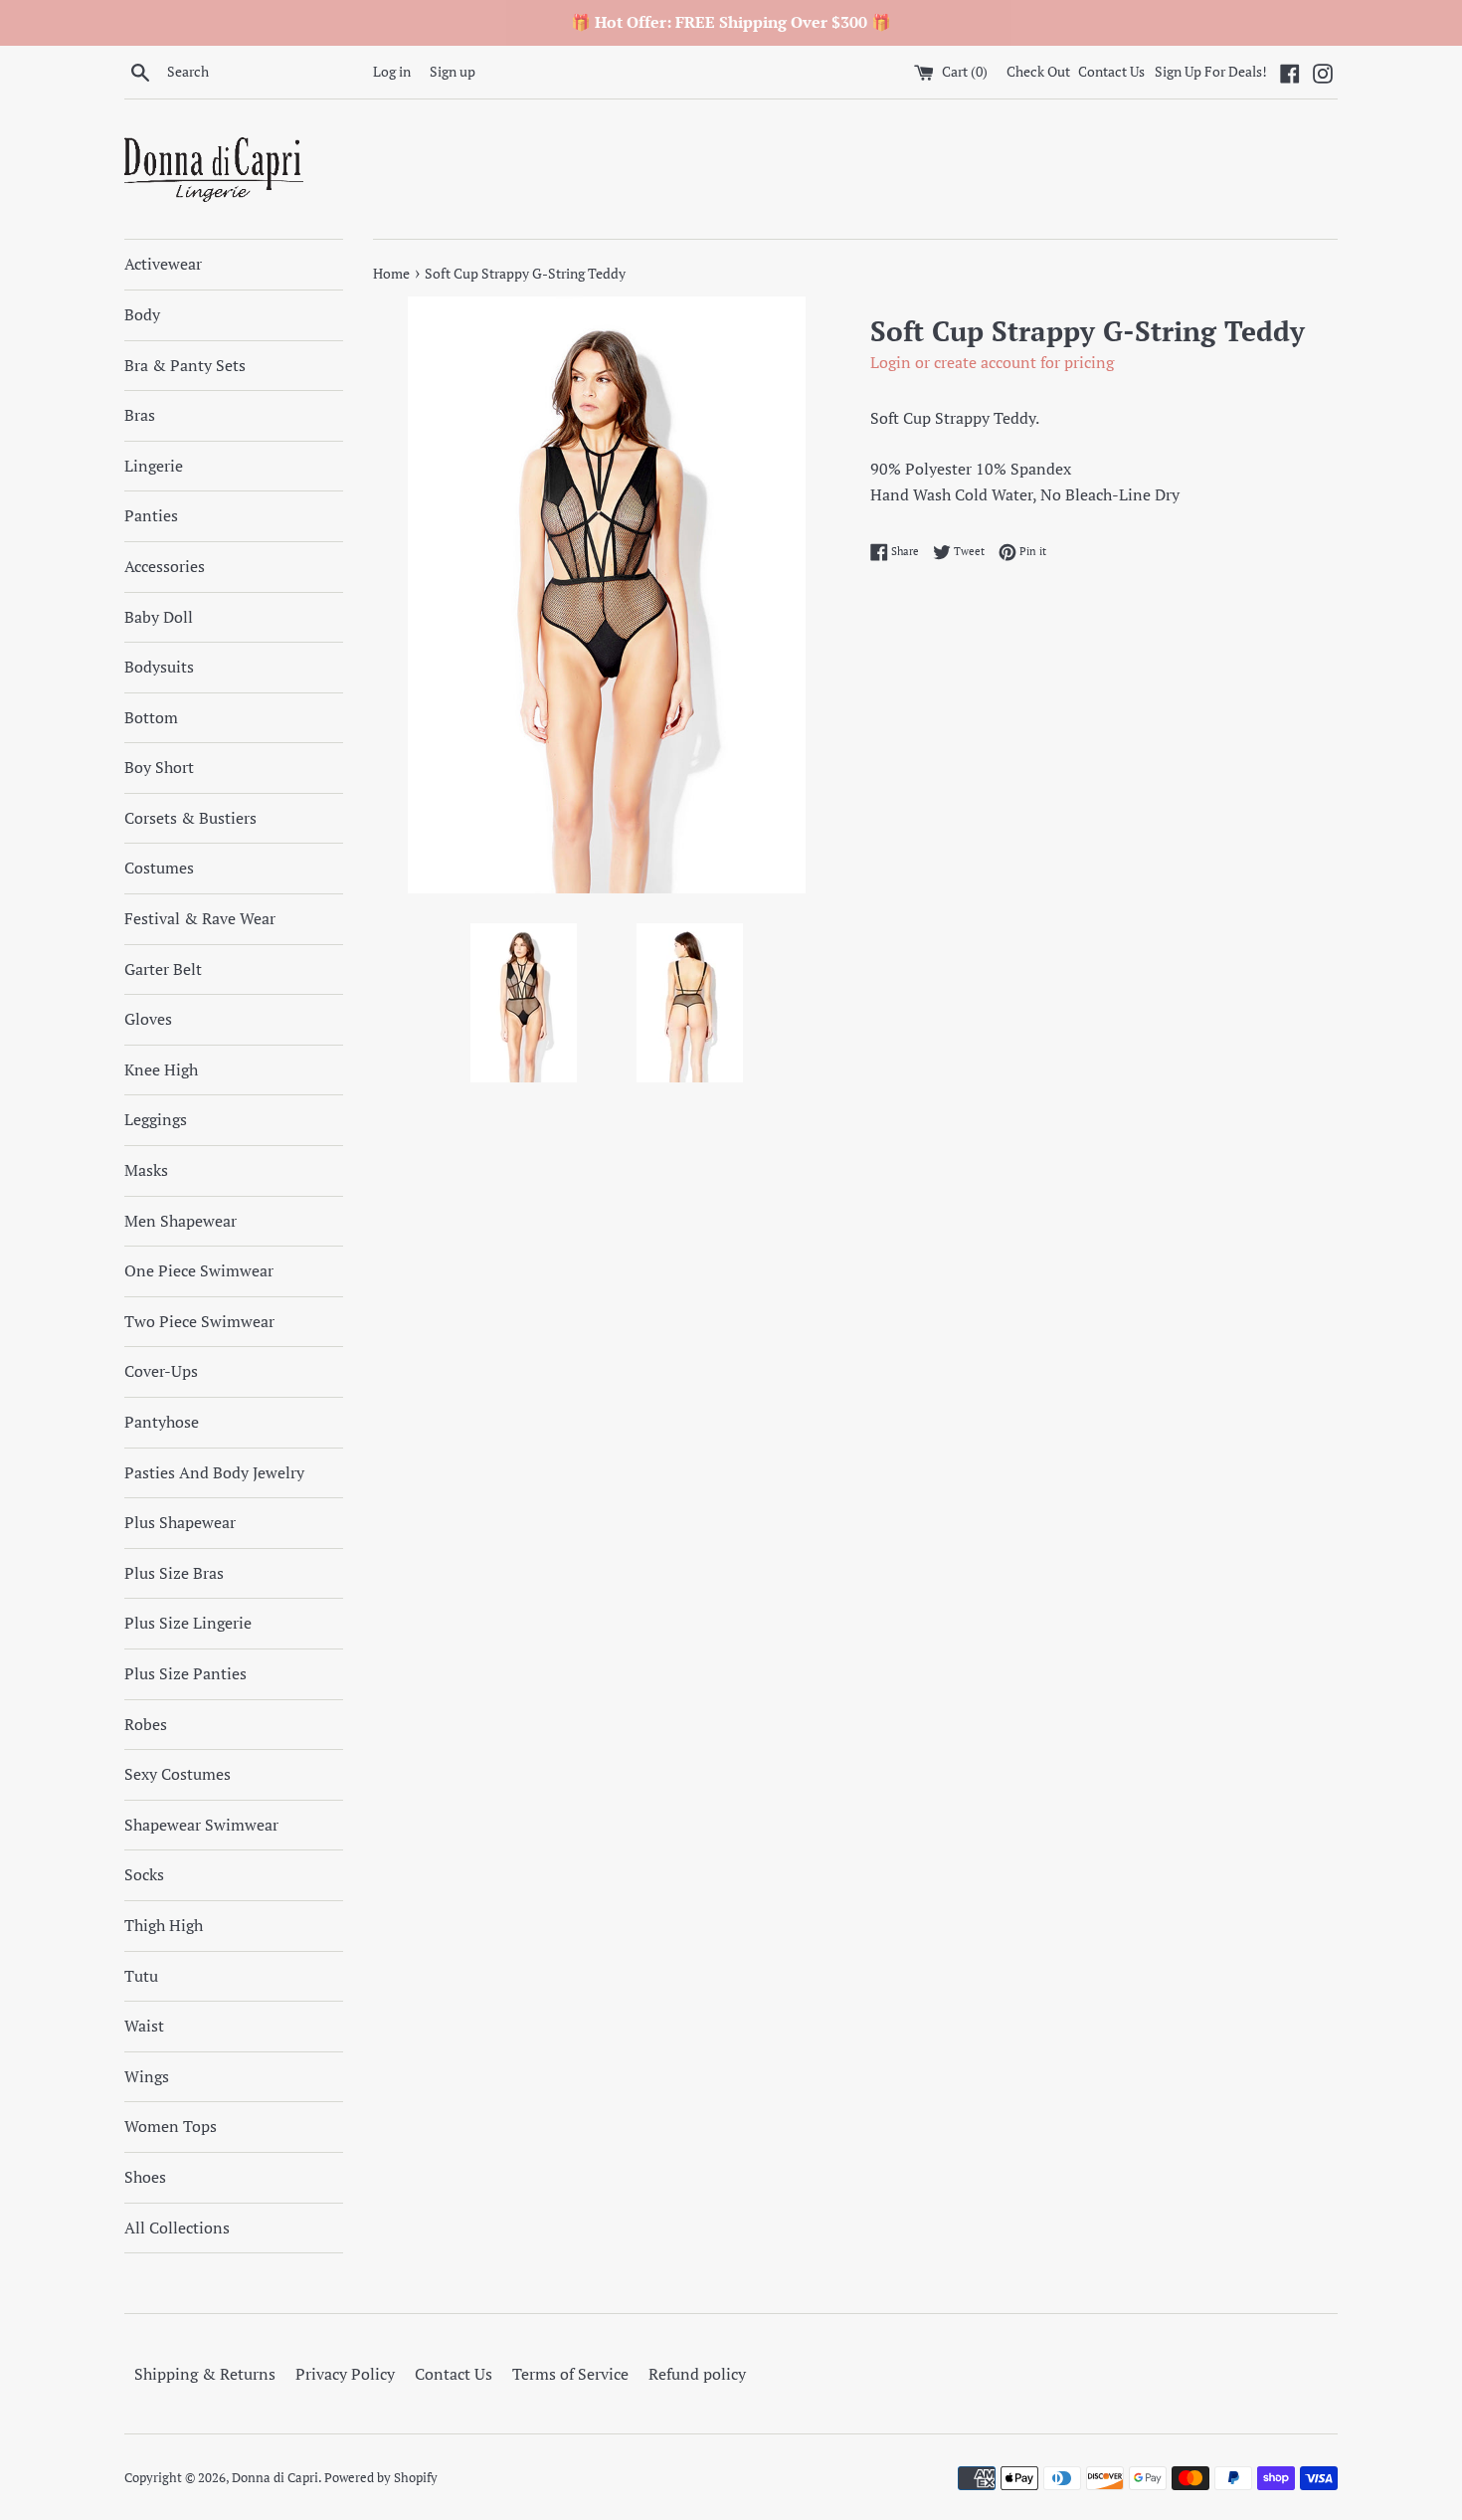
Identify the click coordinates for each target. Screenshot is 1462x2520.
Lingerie (154, 466)
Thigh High (164, 1925)
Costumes (159, 868)
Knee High (161, 1069)
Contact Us (1111, 71)
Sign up (453, 71)
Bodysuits (159, 667)
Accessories (165, 566)
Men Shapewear (181, 1221)
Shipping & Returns (205, 2374)
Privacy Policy (345, 2374)
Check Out (1040, 71)
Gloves (148, 1019)
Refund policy (697, 2374)
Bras (140, 415)
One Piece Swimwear (199, 1270)
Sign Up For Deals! (1211, 71)
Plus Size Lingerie (188, 1623)
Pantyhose (162, 1422)
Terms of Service (570, 2374)
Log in (392, 71)
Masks (146, 1170)
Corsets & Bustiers (190, 818)
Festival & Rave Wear (200, 918)
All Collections (177, 2228)
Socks (144, 1874)
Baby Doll (159, 617)
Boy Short (159, 767)
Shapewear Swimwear (201, 1825)
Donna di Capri (275, 2478)
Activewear (163, 264)
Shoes (145, 2177)
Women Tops (171, 2126)
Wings (147, 2076)
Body (142, 314)
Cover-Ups (161, 1371)
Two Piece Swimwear (199, 1321)
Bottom (151, 717)
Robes (146, 1724)
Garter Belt (163, 969)
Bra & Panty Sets (185, 365)
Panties (151, 515)
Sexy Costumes (178, 1774)
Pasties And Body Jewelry (214, 1472)
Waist (144, 2026)
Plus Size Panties (185, 1673)
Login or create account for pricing (992, 362)
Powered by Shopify (381, 2478)
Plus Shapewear (180, 1522)
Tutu (141, 1976)
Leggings (156, 1119)
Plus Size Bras (174, 1573)
